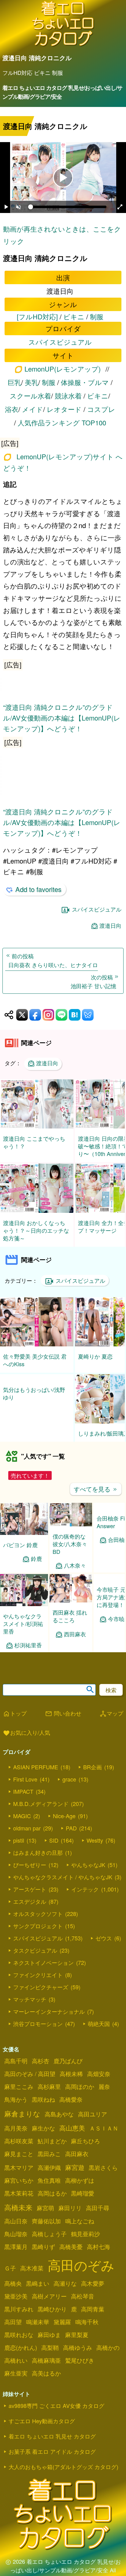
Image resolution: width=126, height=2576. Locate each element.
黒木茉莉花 (19, 2201)
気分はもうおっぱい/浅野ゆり (34, 1437)
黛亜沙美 (16, 2304)
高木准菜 (32, 2276)
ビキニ (74, 316)
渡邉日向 (110, 925)
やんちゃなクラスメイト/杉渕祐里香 (23, 1631)
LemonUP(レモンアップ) (63, 369)
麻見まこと (19, 2161)
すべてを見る (96, 1497)
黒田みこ (49, 2161)
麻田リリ (70, 2215)
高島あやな (59, 2122)
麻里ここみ (19, 2094)
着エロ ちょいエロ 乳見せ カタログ (52, 2444)
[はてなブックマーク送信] (75, 1015)
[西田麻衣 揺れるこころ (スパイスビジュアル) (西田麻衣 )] (71, 1608)
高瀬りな (65, 2291)
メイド (33, 409)
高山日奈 (16, 2229)
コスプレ (101, 409)
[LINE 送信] (61, 1015)
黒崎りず (43, 2254)
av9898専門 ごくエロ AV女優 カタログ (56, 2413)
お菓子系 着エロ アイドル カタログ (52, 2459)
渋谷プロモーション (38, 2031)
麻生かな (43, 2136)
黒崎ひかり (52, 2317)
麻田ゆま (49, 2342)
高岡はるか (52, 2201)
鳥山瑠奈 (16, 2241)
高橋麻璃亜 (46, 2368)
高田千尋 (98, 2215)
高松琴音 (83, 2304)
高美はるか (46, 2381)
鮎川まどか (52, 2149)
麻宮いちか (19, 2188)
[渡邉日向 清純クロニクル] (63, 442)
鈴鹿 (36, 1566)
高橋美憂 (71, 2254)
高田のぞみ (81, 2272)
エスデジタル (30, 1909)
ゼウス (104, 1946)
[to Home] (63, 45)
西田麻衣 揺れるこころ (70, 1624)
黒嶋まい (38, 2291)
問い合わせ (63, 1721)
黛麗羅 (62, 2329)
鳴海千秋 (87, 2329)
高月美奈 (16, 2136)
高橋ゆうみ (78, 2355)
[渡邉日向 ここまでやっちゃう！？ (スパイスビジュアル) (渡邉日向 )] (37, 1127)
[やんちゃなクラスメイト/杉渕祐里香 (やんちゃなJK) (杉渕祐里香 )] (24, 1612)
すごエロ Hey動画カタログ (42, 2428)
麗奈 (104, 2094)
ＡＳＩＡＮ (104, 2136)
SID (54, 1848)
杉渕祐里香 (28, 1653)
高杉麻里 (49, 2094)
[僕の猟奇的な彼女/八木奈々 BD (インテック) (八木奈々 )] (71, 1532)
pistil (19, 1848)
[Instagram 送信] (48, 1015)
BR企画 (93, 1774)
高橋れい (16, 2368)
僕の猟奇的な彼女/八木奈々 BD (70, 1551)
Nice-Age (64, 1823)
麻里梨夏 (77, 2342)
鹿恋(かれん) (21, 2355)
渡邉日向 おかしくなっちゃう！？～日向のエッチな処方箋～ (36, 1230)
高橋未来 (18, 2215)
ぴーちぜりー (30, 1872)
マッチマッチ (30, 2007)
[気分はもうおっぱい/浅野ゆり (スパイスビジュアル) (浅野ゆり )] (37, 1421)
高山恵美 (72, 2135)
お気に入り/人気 (26, 1741)
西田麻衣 (75, 1642)
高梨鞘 (50, 2355)
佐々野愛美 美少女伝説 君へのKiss (35, 1360)
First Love (25, 1787)
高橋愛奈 (71, 2107)
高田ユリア (93, 2122)
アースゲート (30, 1897)
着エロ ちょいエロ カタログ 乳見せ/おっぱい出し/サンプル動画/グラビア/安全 (62, 92)
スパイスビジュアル (60, 342)
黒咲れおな (19, 2342)
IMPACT (23, 1799)
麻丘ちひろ (85, 2149)
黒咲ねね (43, 2107)
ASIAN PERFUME (36, 1774)
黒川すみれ (19, 2317)
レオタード (64, 409)
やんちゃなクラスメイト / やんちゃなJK (63, 1884)
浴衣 (12, 409)
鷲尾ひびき (80, 2368)
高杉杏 (41, 2068)
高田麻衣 (77, 2161)
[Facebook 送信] (35, 1015)
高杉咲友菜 (19, 2149)
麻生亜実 (16, 2381)
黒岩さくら (103, 2175)
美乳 (31, 382)
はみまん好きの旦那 (38, 1860)
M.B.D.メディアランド (41, 1811)
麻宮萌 (45, 2215)
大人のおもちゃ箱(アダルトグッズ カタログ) (63, 2474)
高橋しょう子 (49, 2241)
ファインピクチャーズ (41, 1994)
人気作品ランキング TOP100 (62, 422)
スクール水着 (30, 396)
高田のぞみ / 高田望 (30, 2081)
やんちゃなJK (88, 1872)
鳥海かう (16, 2107)
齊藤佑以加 (46, 2229)
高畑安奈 (99, 2081)
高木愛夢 (93, 2291)
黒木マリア (19, 2175)
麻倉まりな (22, 2121)
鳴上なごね (80, 2229)
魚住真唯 (49, 2188)
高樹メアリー (49, 2304)
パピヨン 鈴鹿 (20, 1552)
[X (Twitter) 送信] (22, 1015)
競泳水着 (68, 396)
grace (69, 1787)
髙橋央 (13, 2291)
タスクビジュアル (35, 1958)
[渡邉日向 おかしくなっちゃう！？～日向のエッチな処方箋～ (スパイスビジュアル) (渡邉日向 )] (37, 1211)
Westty (95, 1848)
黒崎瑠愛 (83, 2201)
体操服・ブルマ (85, 382)
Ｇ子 (10, 2276)
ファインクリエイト (38, 1982)
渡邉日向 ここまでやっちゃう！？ (34, 1142)
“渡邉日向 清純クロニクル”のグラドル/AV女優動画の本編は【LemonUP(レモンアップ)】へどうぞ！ (62, 718)
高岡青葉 (93, 2317)
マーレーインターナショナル (49, 2019)
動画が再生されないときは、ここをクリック (62, 235)
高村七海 (98, 2254)
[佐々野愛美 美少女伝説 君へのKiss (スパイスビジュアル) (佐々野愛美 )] (37, 1344)
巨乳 (14, 382)
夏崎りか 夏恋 (95, 1356)
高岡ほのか (80, 2094)
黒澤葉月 (16, 2254)
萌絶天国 (99, 2031)
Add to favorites (38, 889)
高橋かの (108, 2355)
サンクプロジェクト (38, 1933)
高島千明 (16, 2068)
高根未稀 (71, 2081)
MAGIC (22, 1823)
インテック (85, 1897)
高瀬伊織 (49, 2175)
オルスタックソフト (38, 1921)
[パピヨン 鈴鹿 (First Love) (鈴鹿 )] (24, 1541)
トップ (15, 1721)
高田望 (13, 2329)
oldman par (27, 1836)
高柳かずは (80, 2188)
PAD (71, 1836)
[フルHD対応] (37, 316)
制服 (97, 316)
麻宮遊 (75, 2175)
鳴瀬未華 (38, 2329)
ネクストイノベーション (43, 1970)
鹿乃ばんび (68, 2068)
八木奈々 (75, 1573)
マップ (111, 1721)
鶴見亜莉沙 (85, 2241)
